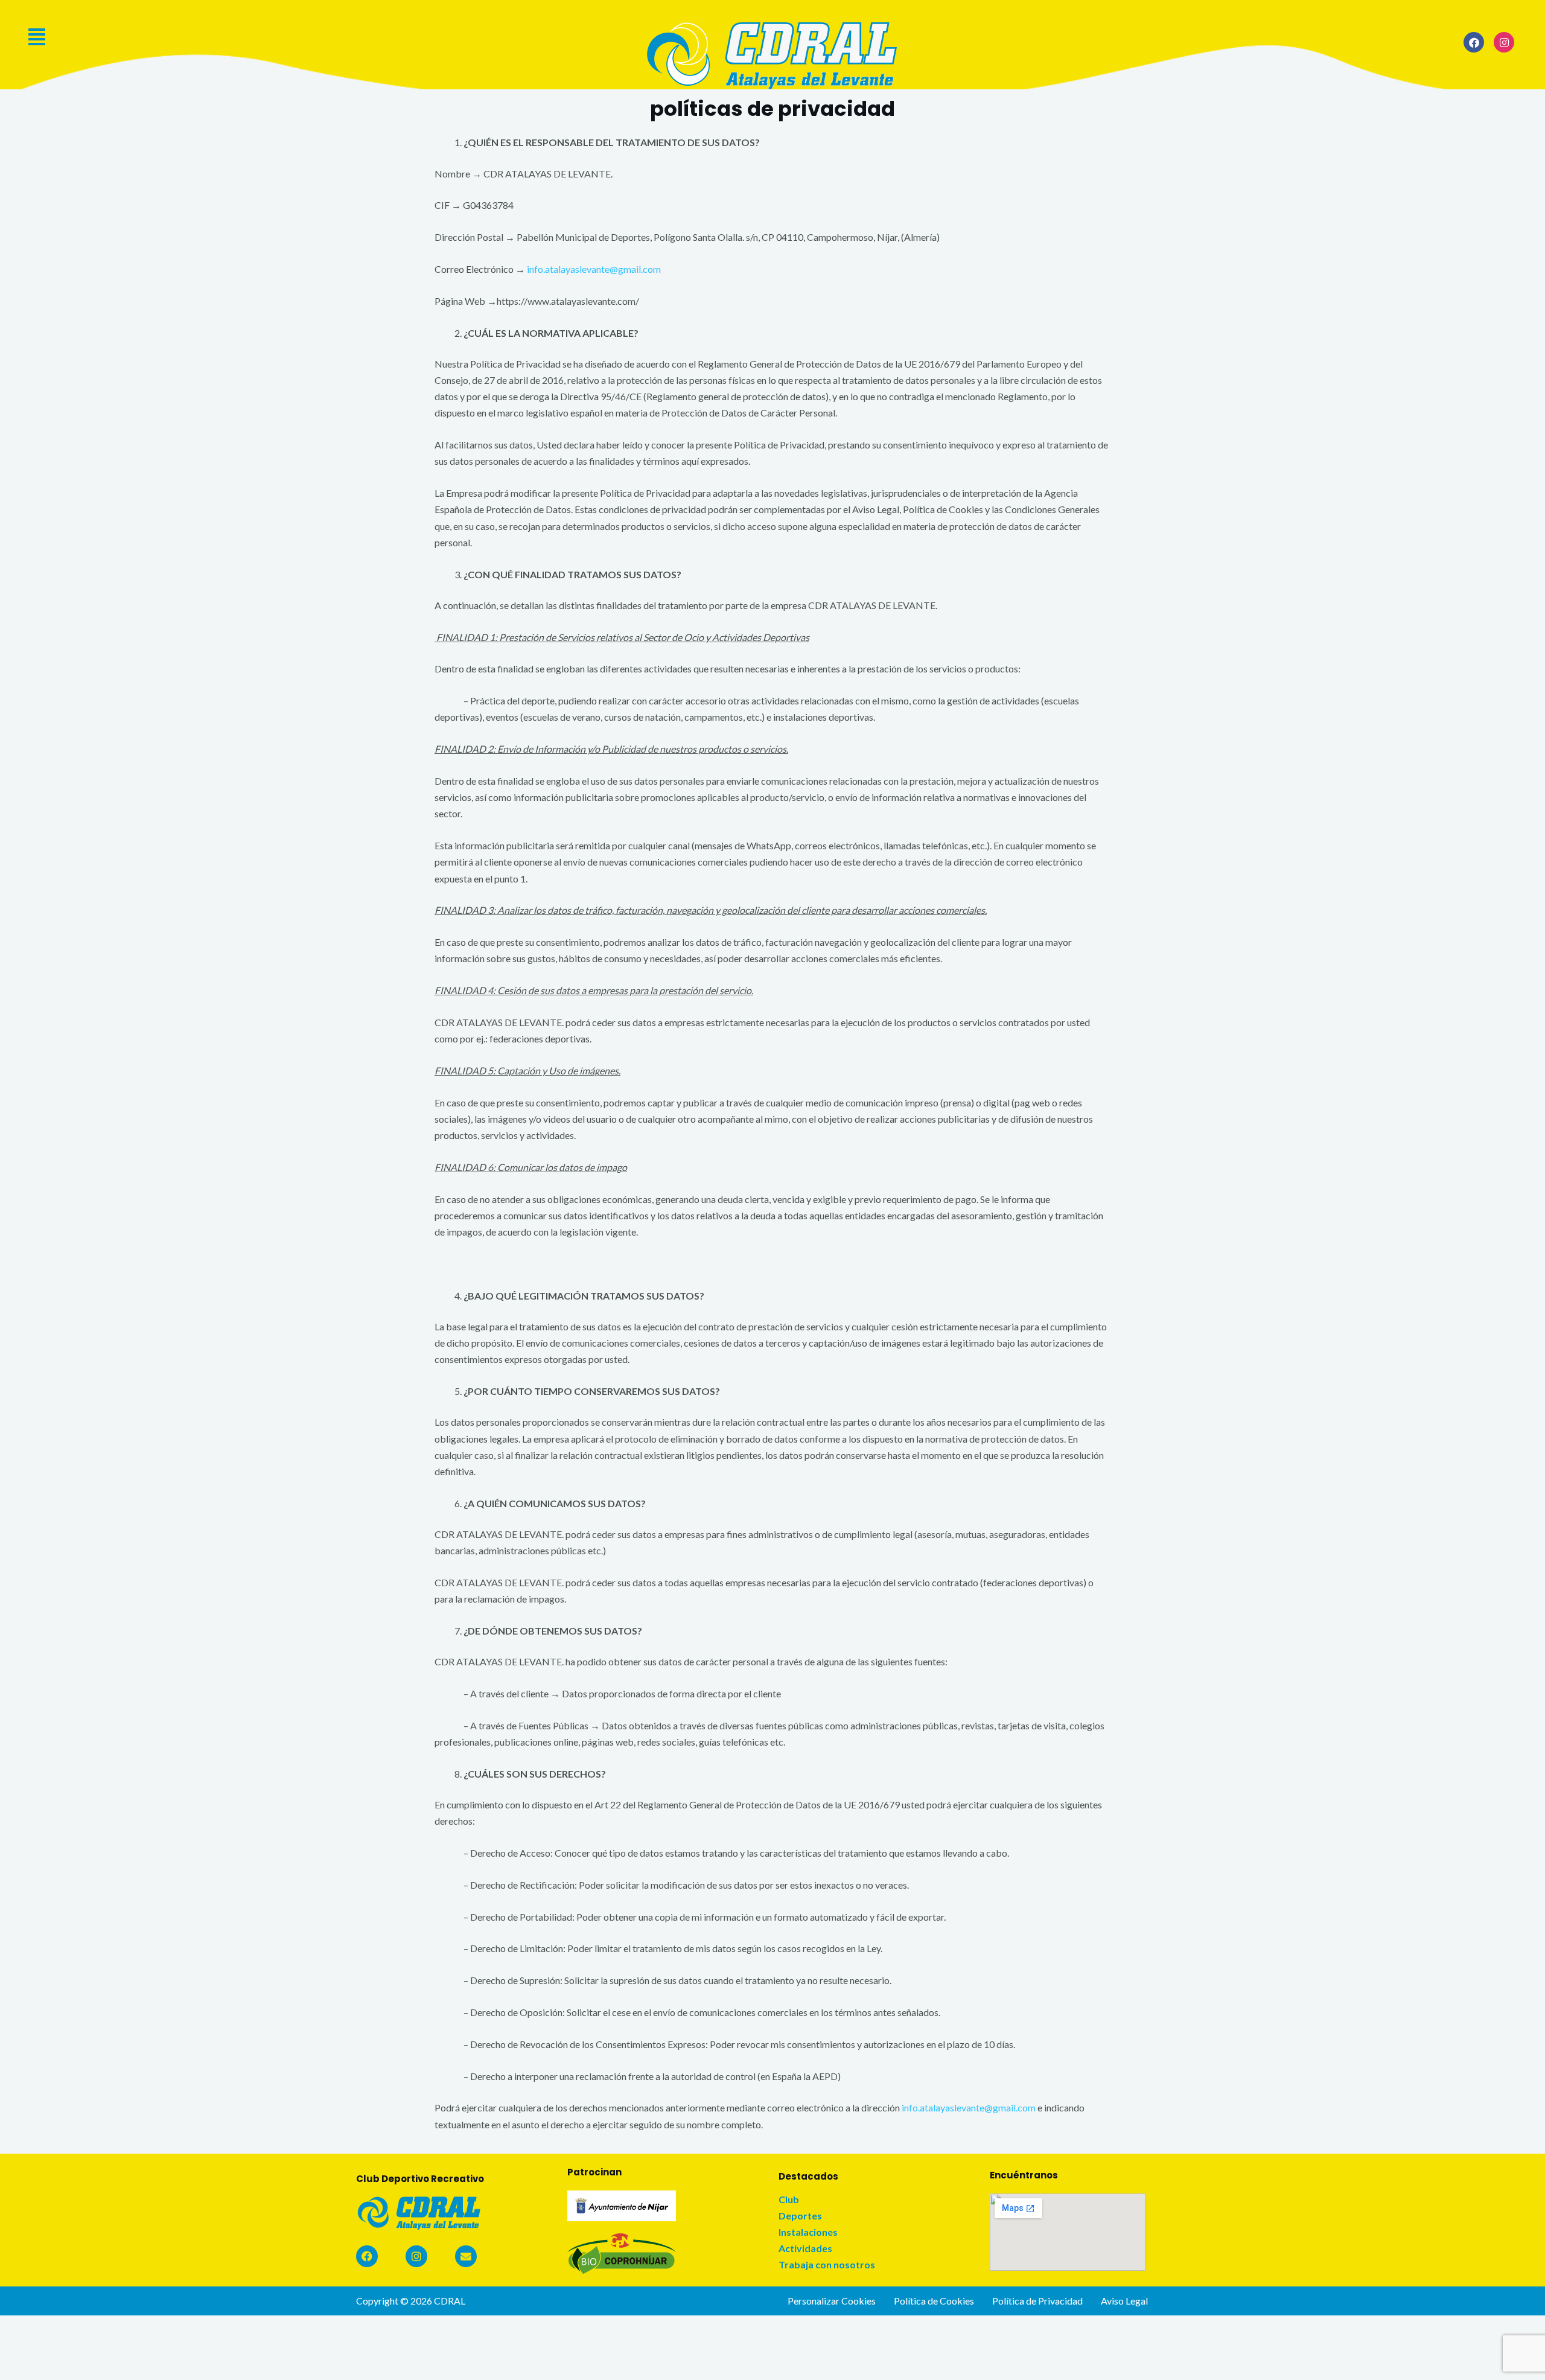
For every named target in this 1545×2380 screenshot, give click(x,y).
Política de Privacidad (1037, 2301)
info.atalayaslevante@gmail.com (594, 269)
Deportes (800, 2216)
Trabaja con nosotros (827, 2265)
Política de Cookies (934, 2301)
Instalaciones (808, 2232)
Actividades (805, 2248)
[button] (301, 37)
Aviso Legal (1124, 2301)
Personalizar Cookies (832, 2301)
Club (789, 2200)
